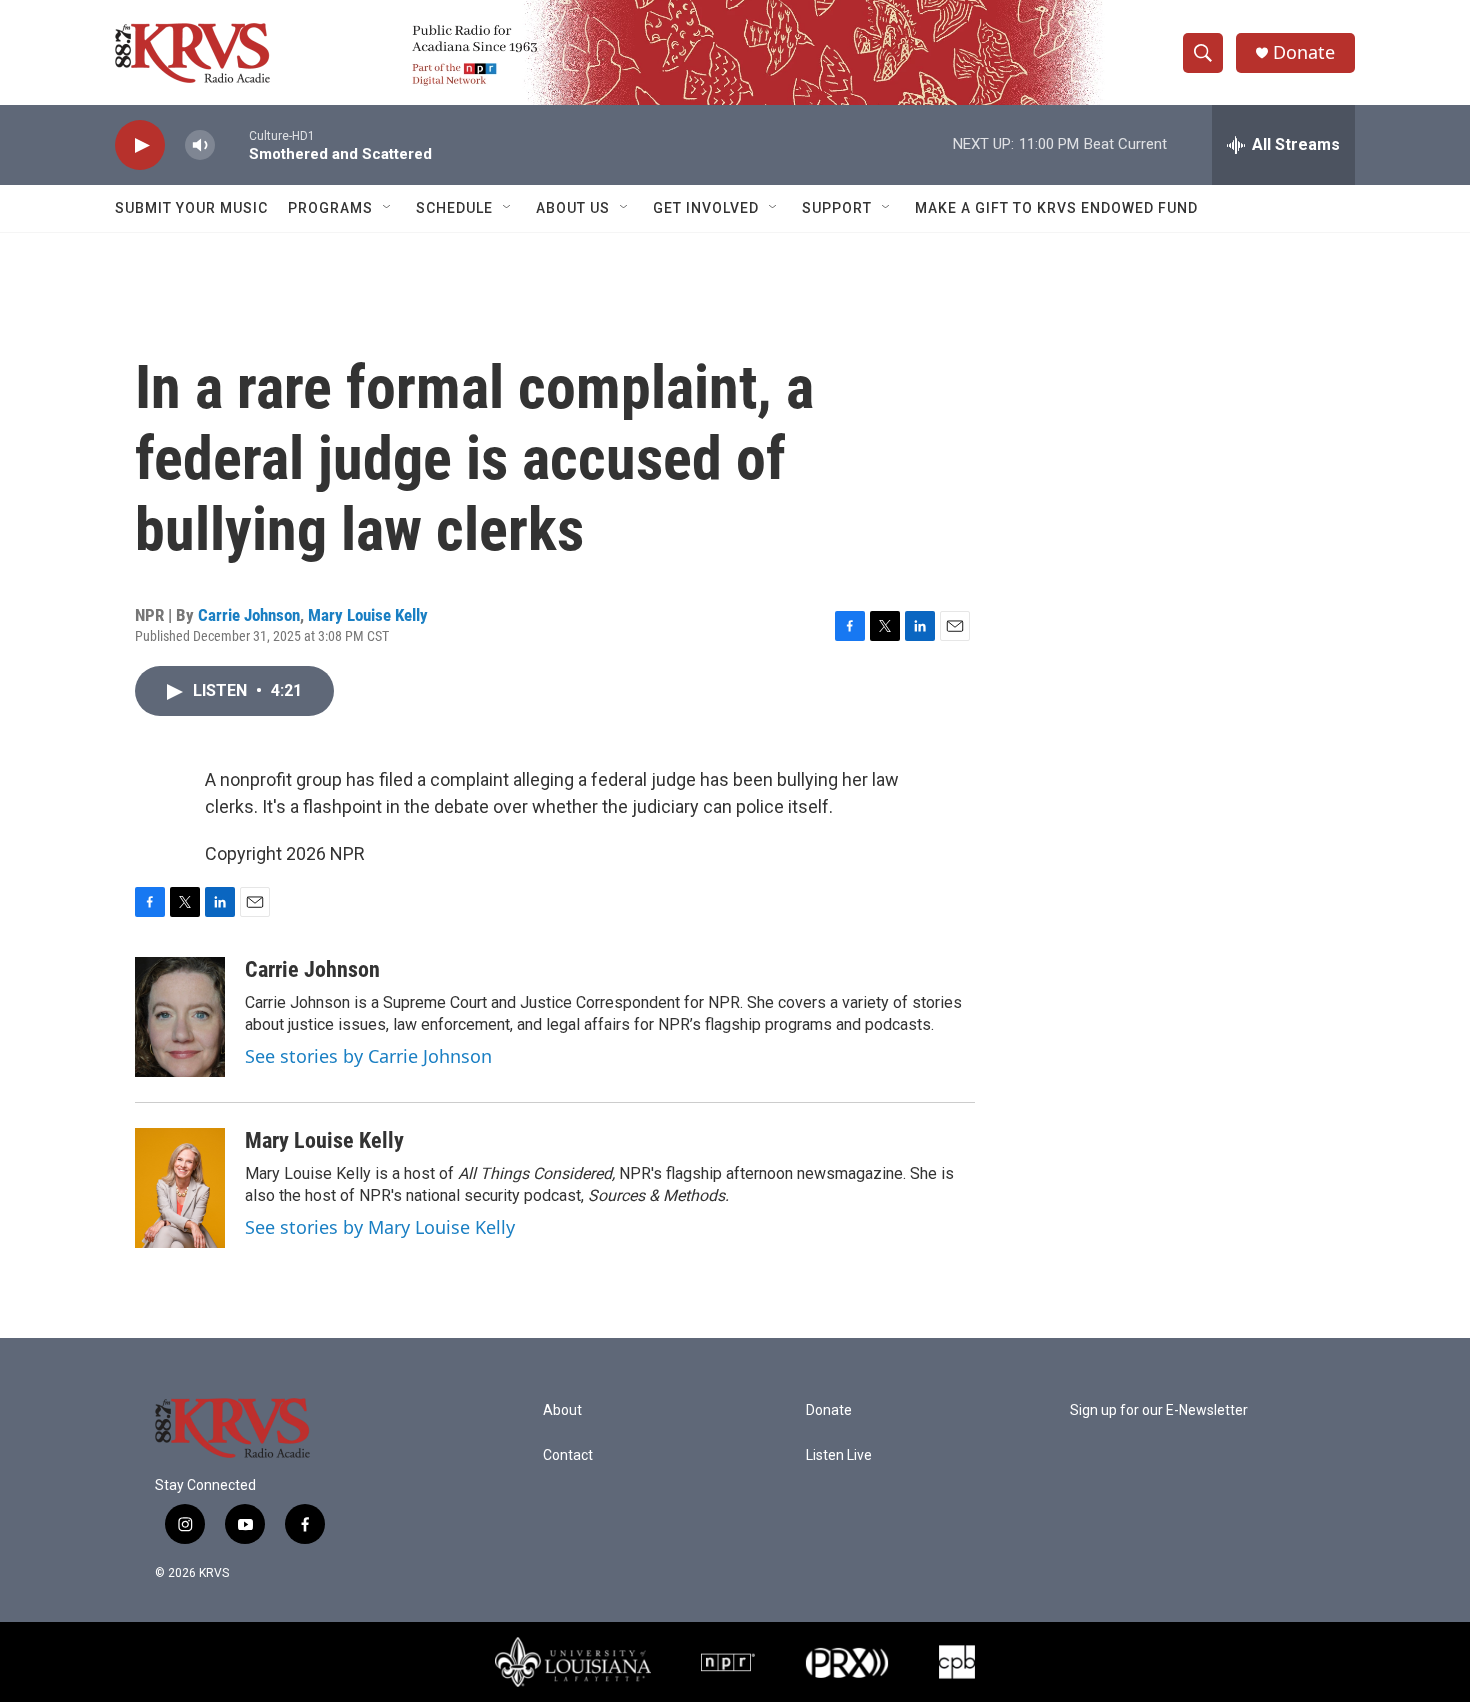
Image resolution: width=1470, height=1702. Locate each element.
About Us (573, 208)
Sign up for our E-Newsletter (1159, 1410)
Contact (568, 1455)
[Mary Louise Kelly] (180, 1188)
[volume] (200, 145)
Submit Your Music (191, 208)
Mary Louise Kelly (368, 615)
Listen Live (839, 1455)
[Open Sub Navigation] (388, 208)
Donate (1304, 52)
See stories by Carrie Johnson (368, 1056)
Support (837, 208)
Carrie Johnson (249, 615)
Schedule (454, 208)
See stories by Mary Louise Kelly (380, 1227)
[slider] (232, 144)
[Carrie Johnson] (180, 1017)
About (562, 1410)
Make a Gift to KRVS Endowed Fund (1056, 208)
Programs (330, 208)
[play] (140, 145)
